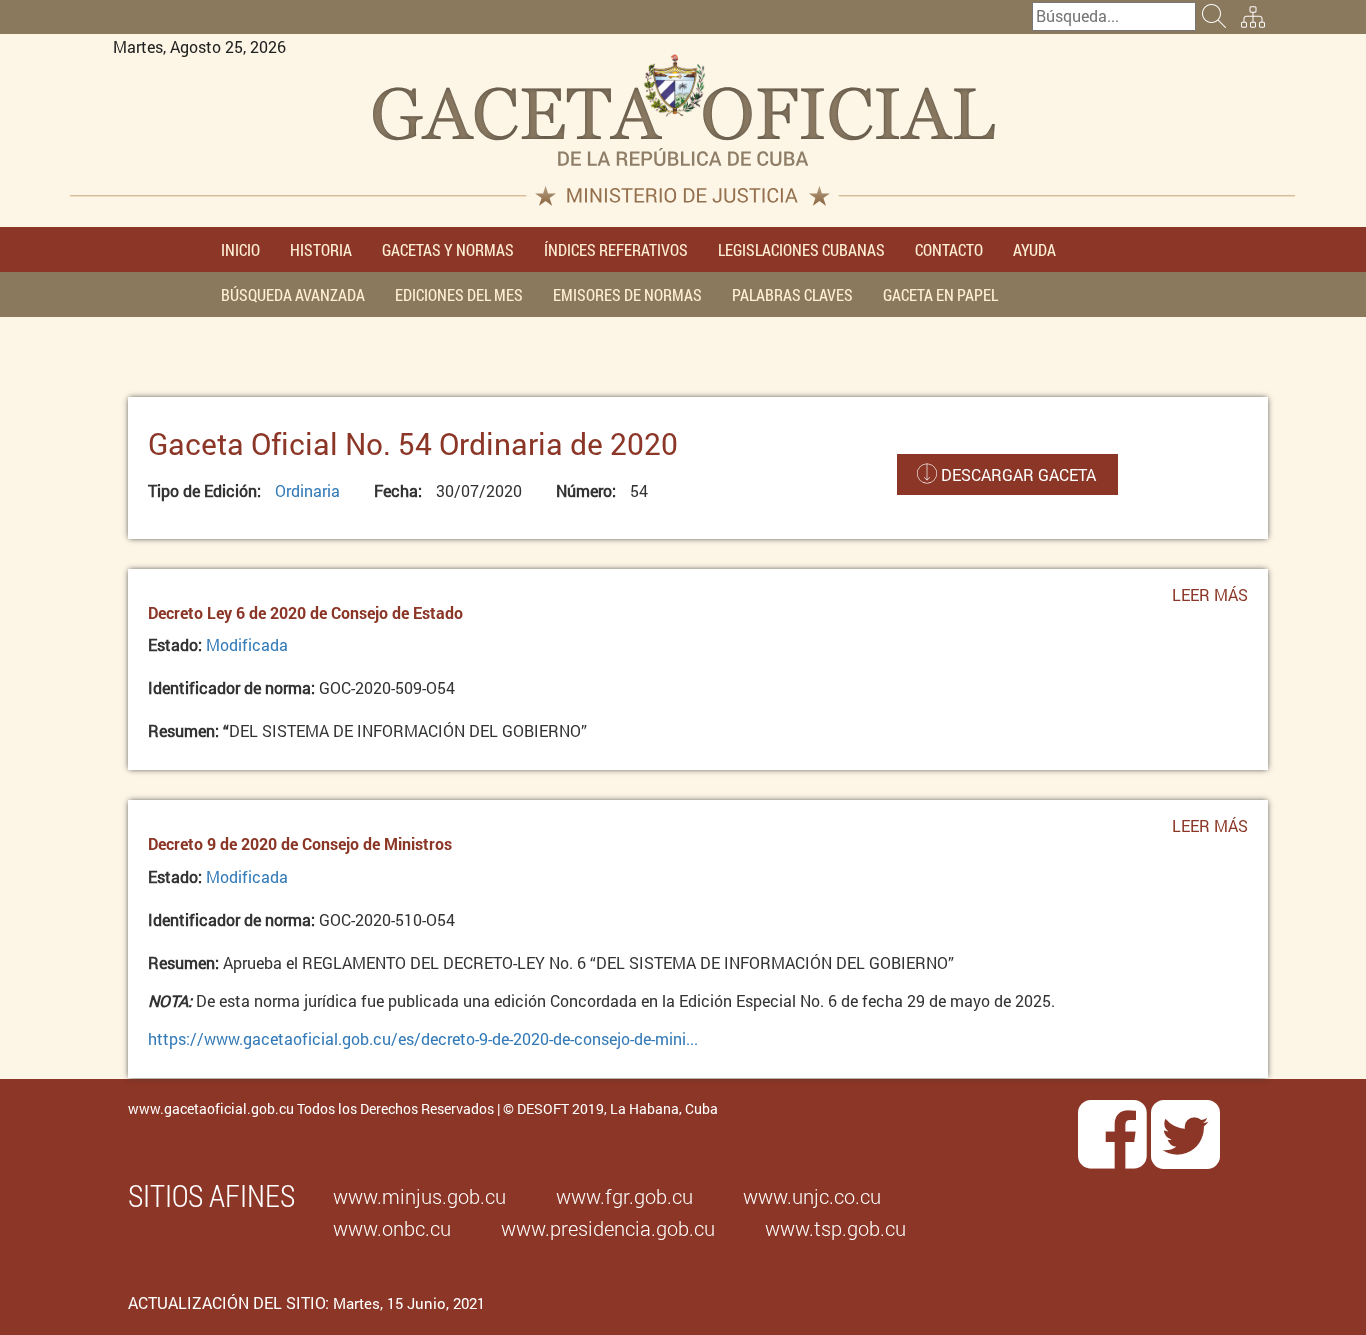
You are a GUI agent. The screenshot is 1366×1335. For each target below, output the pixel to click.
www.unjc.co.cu (812, 1196)
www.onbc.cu (392, 1228)
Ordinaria (307, 490)
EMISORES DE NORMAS (627, 294)
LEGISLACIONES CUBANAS (801, 249)
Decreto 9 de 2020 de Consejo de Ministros (300, 843)
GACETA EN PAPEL (940, 294)
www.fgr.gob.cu (624, 1196)
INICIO (240, 249)
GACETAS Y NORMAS (448, 249)
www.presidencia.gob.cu (608, 1228)
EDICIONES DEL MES (459, 294)
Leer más (1210, 601)
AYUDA (1034, 249)
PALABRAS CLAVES (792, 294)
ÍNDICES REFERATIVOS (616, 249)
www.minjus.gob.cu (419, 1196)
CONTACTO (949, 249)
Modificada (247, 644)
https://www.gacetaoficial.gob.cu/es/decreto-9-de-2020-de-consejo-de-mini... (423, 1038)
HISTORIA (321, 249)
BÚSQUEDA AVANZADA (293, 294)
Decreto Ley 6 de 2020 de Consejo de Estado (305, 612)
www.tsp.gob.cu (835, 1228)
